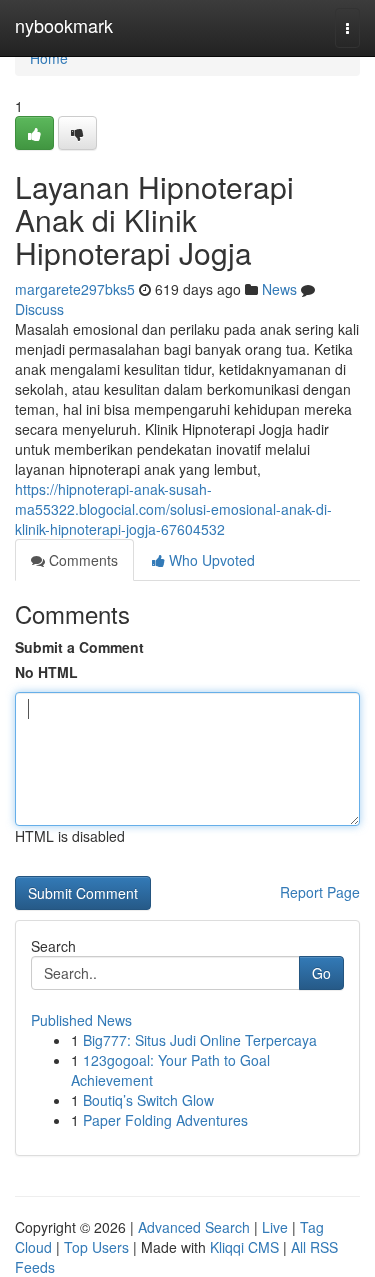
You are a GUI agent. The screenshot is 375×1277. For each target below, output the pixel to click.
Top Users (96, 1247)
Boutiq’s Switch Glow (148, 1100)
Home (49, 58)
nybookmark (64, 25)
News (279, 289)
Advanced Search (194, 1227)
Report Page (320, 892)
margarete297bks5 (75, 289)
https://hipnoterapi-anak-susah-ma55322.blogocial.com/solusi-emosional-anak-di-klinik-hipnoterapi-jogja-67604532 (173, 509)
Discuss (39, 309)
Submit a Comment (79, 647)
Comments (81, 560)
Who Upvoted (210, 560)
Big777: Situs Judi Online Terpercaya (200, 1040)
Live (275, 1227)
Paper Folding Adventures (165, 1120)
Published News (81, 1020)
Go (321, 973)
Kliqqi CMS (244, 1247)
